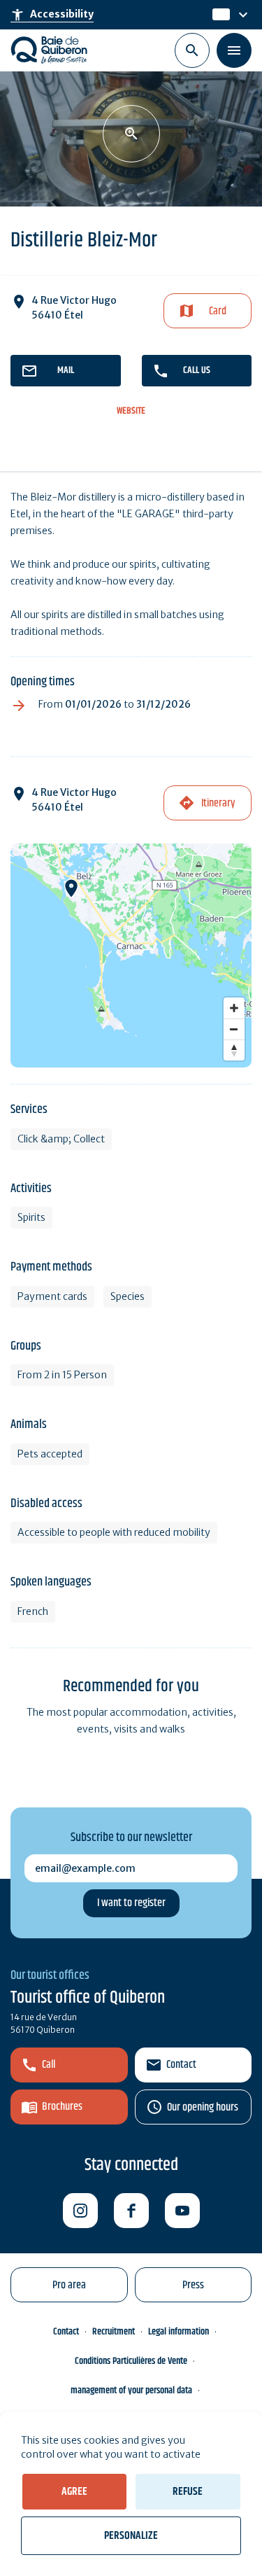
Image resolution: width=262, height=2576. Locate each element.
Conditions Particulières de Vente (131, 2361)
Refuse (188, 2492)
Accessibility (52, 15)
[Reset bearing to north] (234, 1050)
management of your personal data (131, 2390)
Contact (181, 2065)
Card (218, 311)
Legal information (179, 2332)
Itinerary (218, 803)
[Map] (131, 955)
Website (131, 411)
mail (66, 370)
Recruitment (114, 2332)
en (220, 15)
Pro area (69, 2285)
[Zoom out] (234, 1029)
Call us (197, 370)
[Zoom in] (234, 1008)
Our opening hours (203, 2107)
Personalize (131, 2536)
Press (193, 2285)
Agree (74, 2492)
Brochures (62, 2107)
